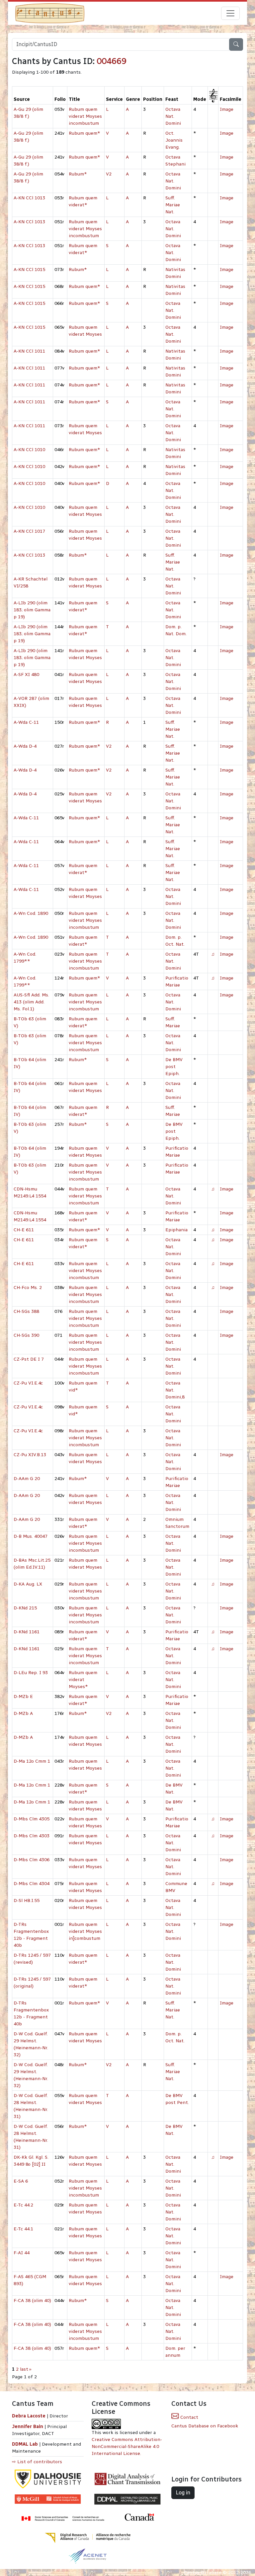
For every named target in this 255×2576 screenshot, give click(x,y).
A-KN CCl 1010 (29, 450)
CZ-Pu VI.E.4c (28, 1383)
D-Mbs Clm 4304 (32, 1884)
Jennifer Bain (28, 2427)
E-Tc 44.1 (23, 2229)
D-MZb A (23, 1713)
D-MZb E (23, 1696)
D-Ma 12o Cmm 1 (32, 1761)
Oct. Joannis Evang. (174, 140)
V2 (109, 174)
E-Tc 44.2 (23, 2205)
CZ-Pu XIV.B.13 (30, 1455)
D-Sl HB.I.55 (27, 1900)
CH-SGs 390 (26, 1335)
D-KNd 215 (25, 1608)
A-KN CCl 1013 (29, 198)
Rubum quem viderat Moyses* (83, 1680)
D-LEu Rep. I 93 (31, 1673)
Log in (183, 2493)
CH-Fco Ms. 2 (28, 1288)
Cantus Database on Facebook (205, 2426)
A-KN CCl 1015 (29, 270)
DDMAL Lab (25, 2444)
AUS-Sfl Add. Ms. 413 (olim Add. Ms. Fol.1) (31, 1002)
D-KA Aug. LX (28, 1584)
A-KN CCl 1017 (29, 531)
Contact (189, 2417)
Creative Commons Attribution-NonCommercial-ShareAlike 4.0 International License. (127, 2446)
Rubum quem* (85, 133)
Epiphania (176, 1230)
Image (227, 109)
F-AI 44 (22, 2253)
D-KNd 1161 (27, 1632)
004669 (112, 61)
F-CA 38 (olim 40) (32, 2301)
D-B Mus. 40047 (31, 1536)
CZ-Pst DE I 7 (29, 1359)
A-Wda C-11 (26, 722)
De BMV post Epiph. (174, 1067)
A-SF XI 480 (26, 675)
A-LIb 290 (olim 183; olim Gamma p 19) (32, 610)
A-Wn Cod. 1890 (31, 913)
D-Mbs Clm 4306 (32, 1860)
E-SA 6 (21, 2181)
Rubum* (78, 174)
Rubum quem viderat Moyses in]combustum (85, 1931)
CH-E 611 (24, 1230)
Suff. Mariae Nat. (173, 205)
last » (26, 2369)
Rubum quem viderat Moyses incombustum (85, 116)
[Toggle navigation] (230, 13)
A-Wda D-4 (25, 746)
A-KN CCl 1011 (29, 351)
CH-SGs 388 (26, 1311)
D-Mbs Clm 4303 (32, 1836)
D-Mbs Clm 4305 (32, 1819)
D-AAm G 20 (27, 1479)
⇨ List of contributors (37, 2462)
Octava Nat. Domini (173, 116)
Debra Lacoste (29, 2416)
